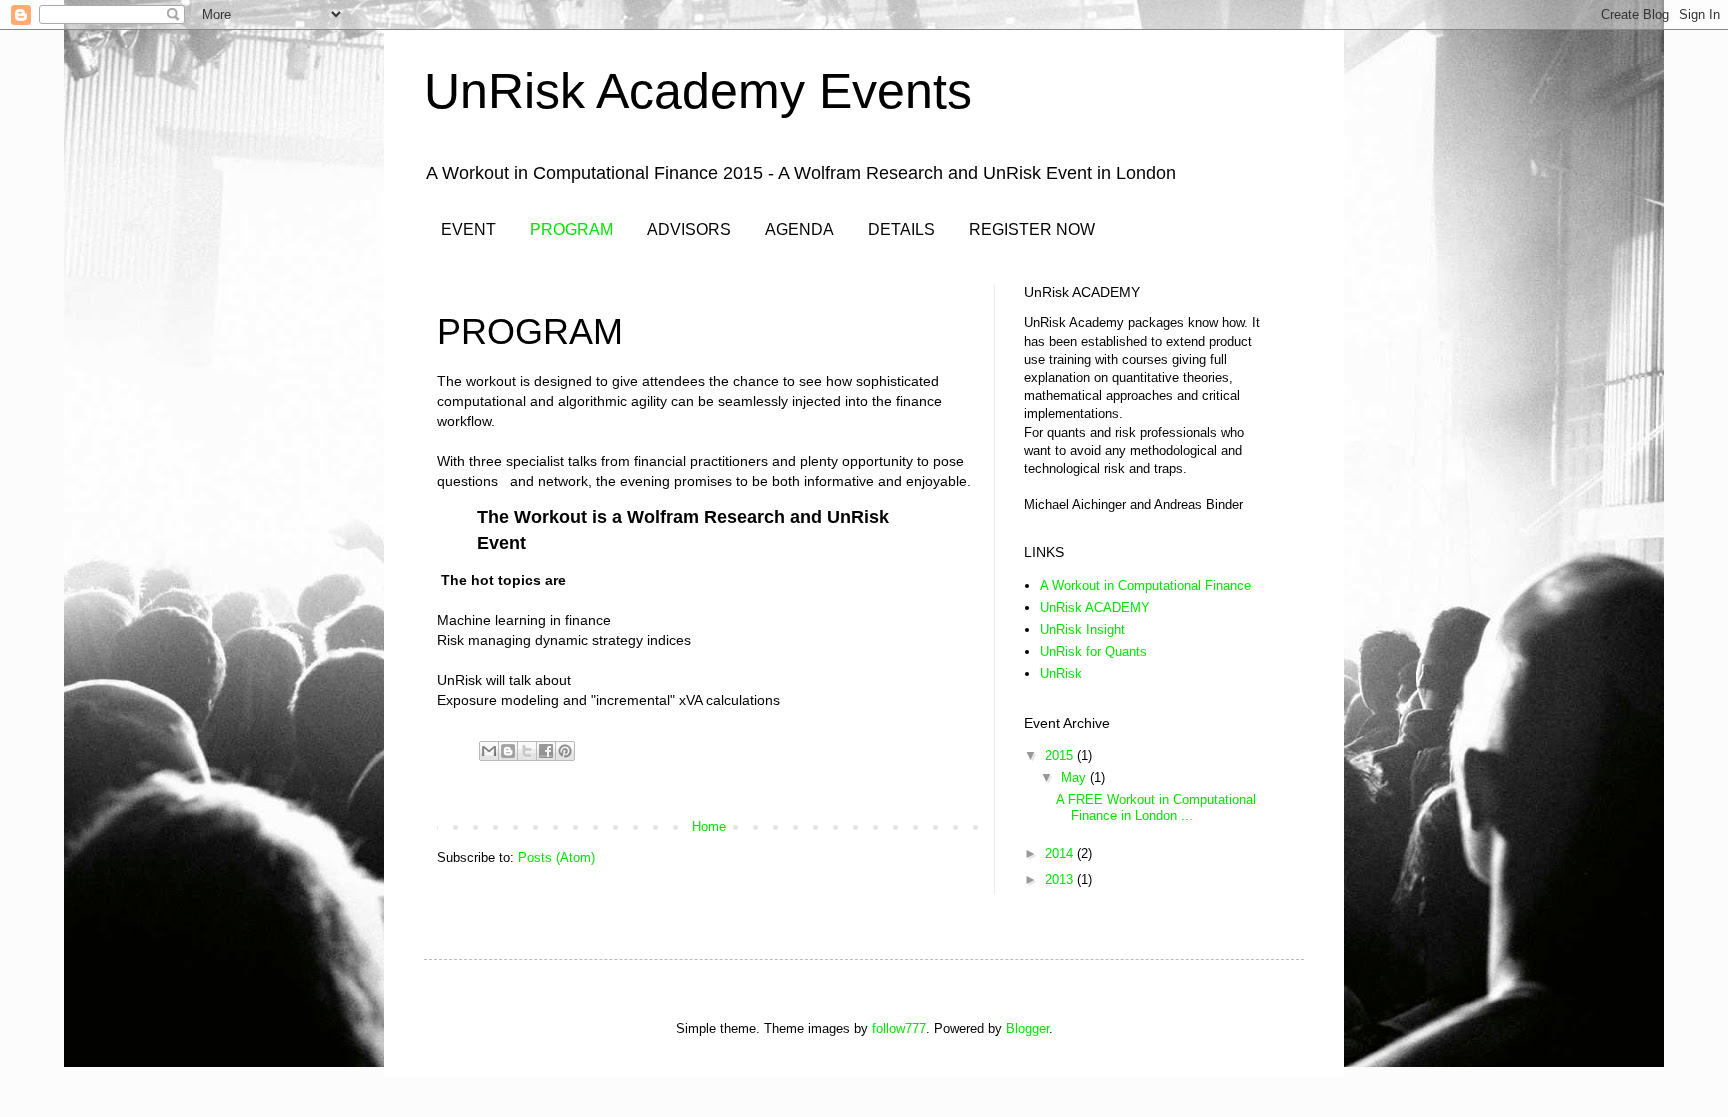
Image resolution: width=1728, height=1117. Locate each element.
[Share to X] (527, 751)
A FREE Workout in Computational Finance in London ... (1156, 807)
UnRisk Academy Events (698, 91)
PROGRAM (571, 229)
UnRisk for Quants (1093, 651)
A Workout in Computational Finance (1145, 585)
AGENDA (799, 229)
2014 (1061, 853)
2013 (1061, 879)
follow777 (899, 1028)
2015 (1061, 755)
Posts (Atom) (556, 857)
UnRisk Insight (1082, 629)
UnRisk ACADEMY (1095, 607)
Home (709, 826)
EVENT (468, 229)
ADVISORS (689, 229)
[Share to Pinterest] (565, 751)
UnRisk (1061, 673)
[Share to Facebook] (546, 751)
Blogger (1027, 1028)
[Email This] (489, 751)
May (1075, 777)
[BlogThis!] (508, 751)
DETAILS (901, 229)
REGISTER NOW (1032, 229)
